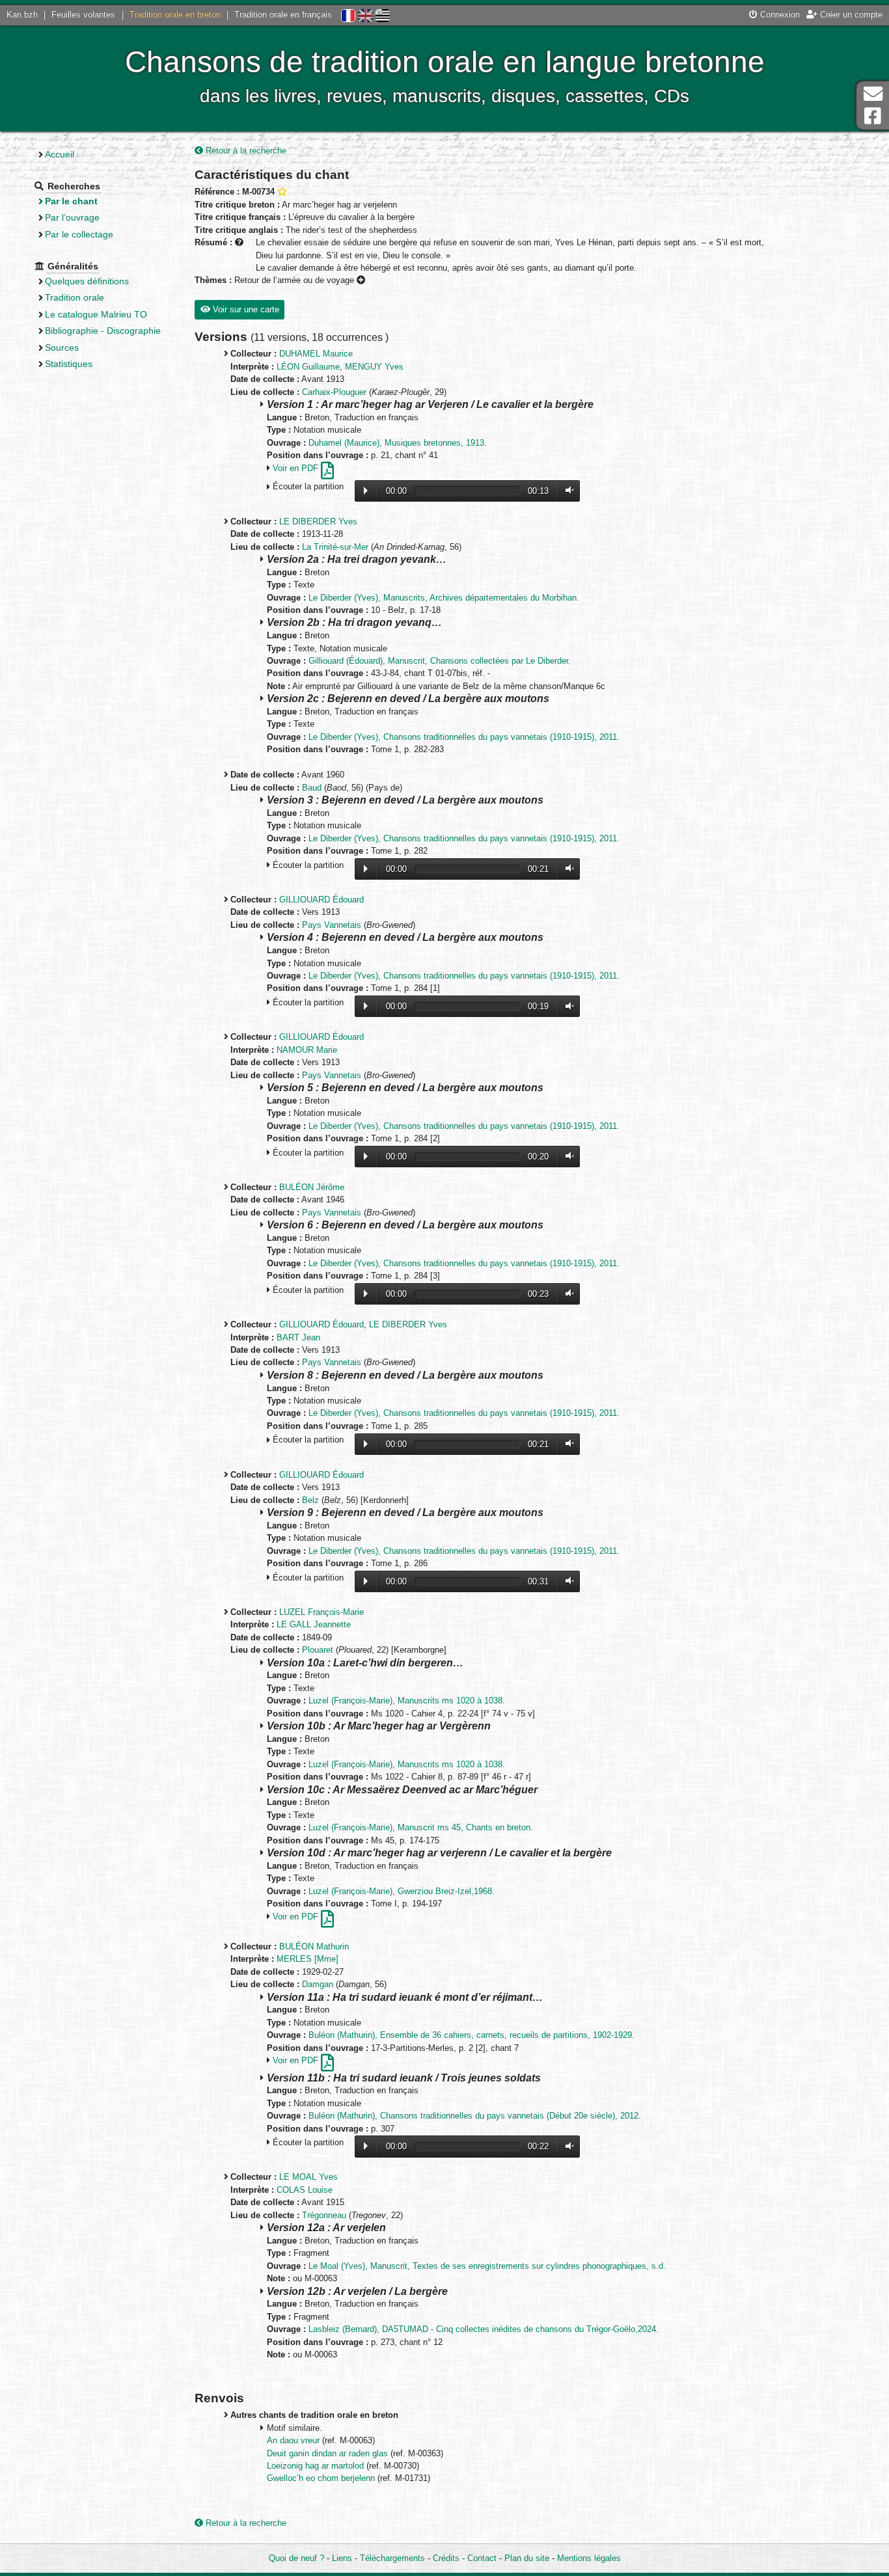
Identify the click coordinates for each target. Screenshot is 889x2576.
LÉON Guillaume (308, 367)
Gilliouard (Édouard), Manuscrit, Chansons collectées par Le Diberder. (440, 661)
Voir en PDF (297, 468)
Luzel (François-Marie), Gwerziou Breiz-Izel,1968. (402, 1891)
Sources (62, 347)
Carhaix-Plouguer (334, 392)
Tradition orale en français (283, 15)
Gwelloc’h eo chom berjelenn (322, 2478)
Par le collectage (79, 234)
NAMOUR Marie (307, 1050)
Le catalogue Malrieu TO (96, 314)
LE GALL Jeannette (314, 1624)
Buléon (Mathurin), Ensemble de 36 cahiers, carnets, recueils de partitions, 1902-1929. (472, 2035)
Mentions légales (589, 2558)
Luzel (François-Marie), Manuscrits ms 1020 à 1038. (407, 1701)
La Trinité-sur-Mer (335, 547)
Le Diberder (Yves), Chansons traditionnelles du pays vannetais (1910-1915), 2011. (464, 737)
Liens (342, 2558)
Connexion (779, 15)
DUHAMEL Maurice (316, 354)
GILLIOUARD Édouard (321, 900)
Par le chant (71, 201)
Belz (310, 1500)
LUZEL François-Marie (321, 1612)
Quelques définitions (87, 281)
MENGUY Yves (374, 367)
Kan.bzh (22, 15)
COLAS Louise (305, 2190)
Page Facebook (873, 116)
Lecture (366, 491)
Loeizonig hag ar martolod (317, 2466)
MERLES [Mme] (308, 1959)
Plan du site (527, 2558)
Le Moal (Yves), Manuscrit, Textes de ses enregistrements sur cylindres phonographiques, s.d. (487, 2266)
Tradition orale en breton (175, 15)
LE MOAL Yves (308, 2177)
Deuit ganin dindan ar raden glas (329, 2453)
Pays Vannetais (332, 925)
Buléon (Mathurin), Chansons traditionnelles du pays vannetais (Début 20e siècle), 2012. (475, 2116)
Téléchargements (392, 2558)
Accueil (60, 154)
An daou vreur (294, 2440)
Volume (567, 490)
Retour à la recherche (245, 151)
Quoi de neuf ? (296, 2558)
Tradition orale (75, 297)
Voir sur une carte (245, 309)
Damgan (318, 1984)
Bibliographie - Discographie (103, 331)
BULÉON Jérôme (312, 1187)
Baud (312, 788)
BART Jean (298, 1337)
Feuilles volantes (83, 15)
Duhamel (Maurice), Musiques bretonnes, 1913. (398, 443)
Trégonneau (324, 2215)
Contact (482, 2558)
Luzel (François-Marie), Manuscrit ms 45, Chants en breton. (421, 1827)
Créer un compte (850, 15)
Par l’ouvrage (72, 217)
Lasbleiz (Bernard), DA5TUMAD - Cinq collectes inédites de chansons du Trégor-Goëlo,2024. (484, 2329)
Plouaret (318, 1650)
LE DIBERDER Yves (318, 522)
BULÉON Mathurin (314, 1946)
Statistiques (69, 364)
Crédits (446, 2558)
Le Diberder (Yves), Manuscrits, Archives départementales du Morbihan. (444, 598)
